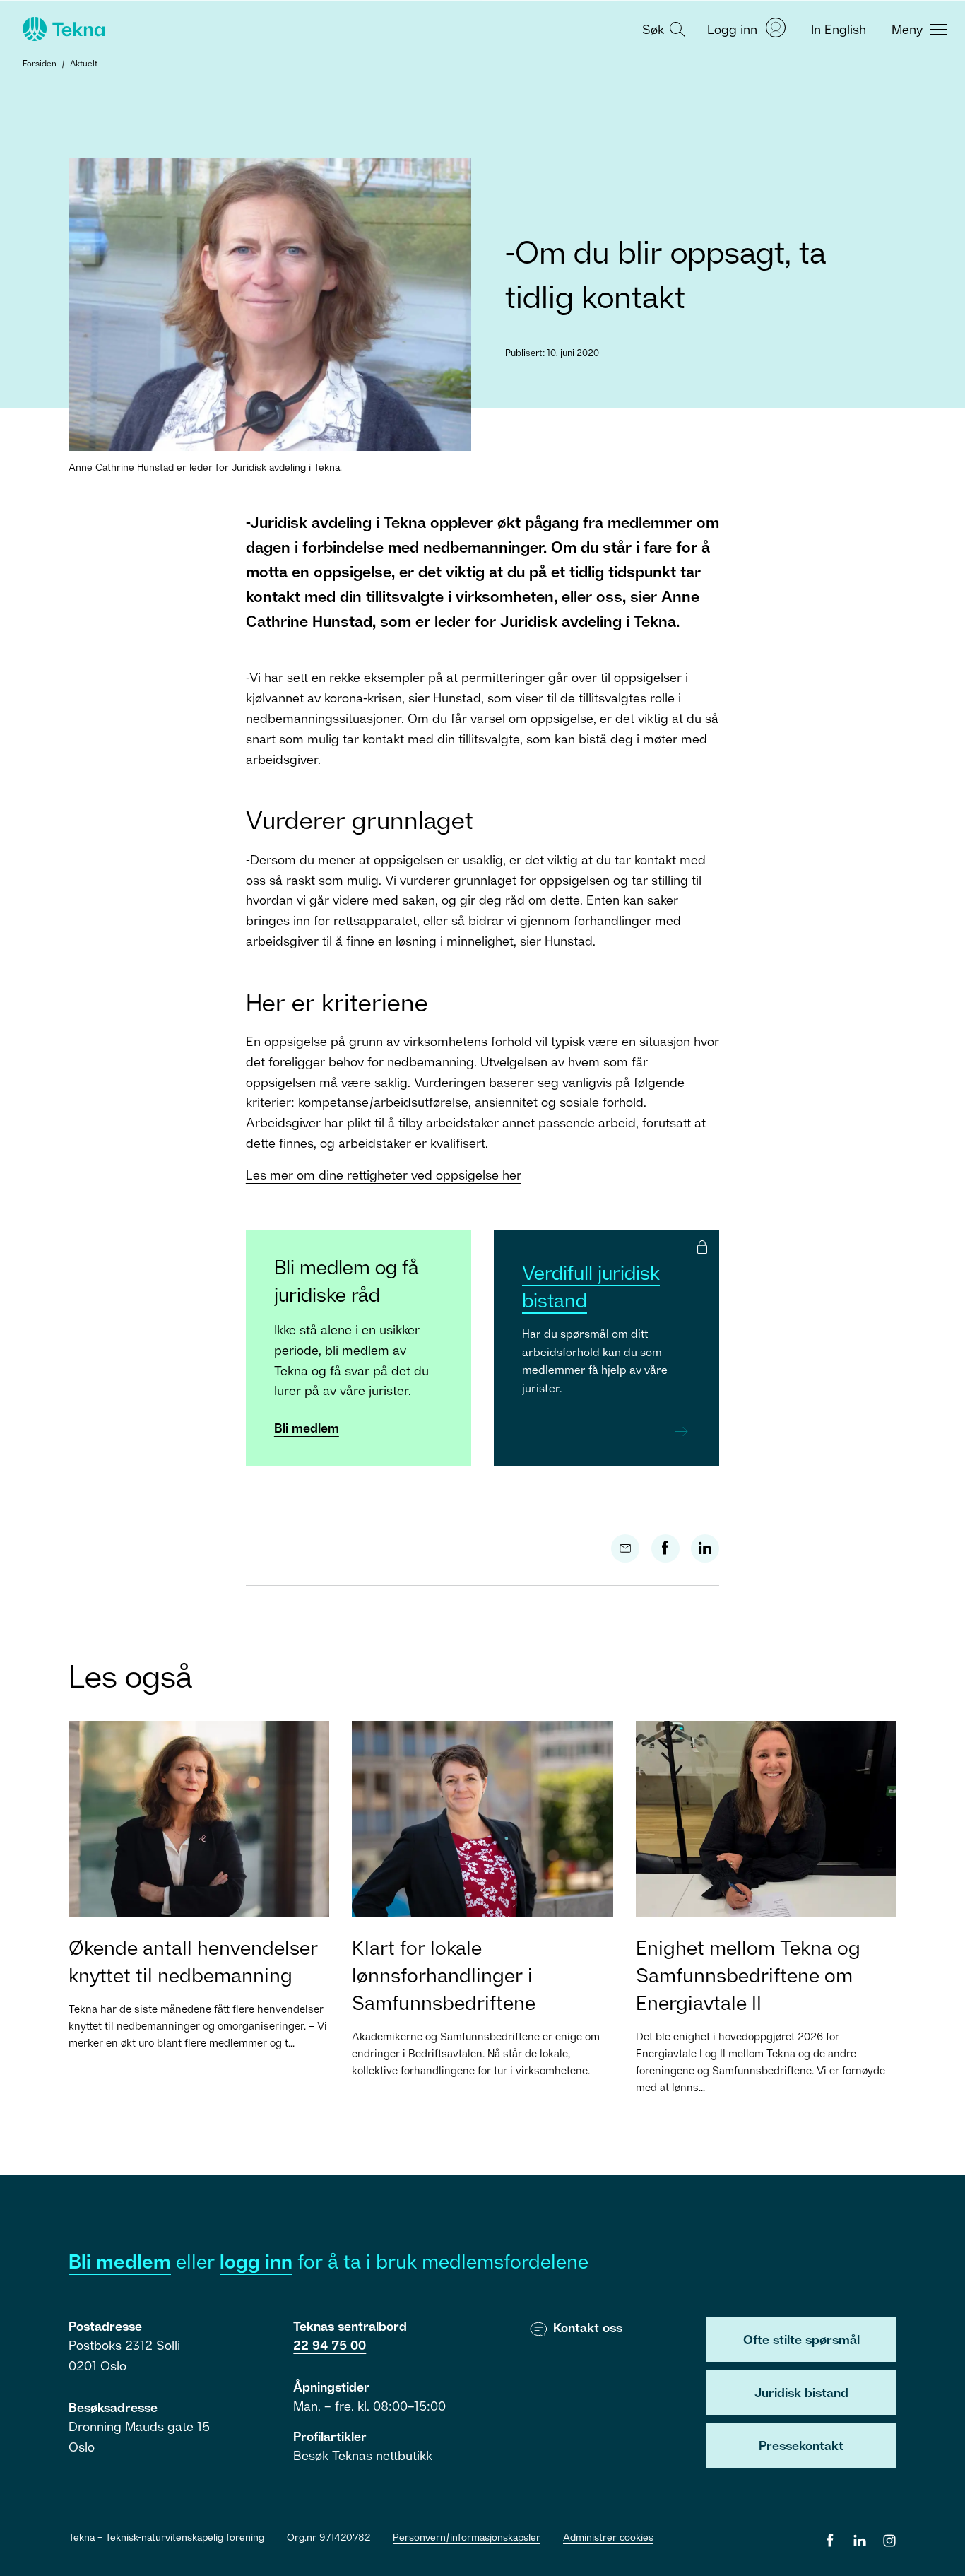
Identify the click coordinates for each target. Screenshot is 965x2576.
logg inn (256, 2261)
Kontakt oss (588, 2327)
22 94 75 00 (330, 2345)
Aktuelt (84, 63)
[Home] (62, 29)
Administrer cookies (608, 2537)
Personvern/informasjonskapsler (467, 2537)
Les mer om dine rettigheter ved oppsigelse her (384, 1175)
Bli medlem (307, 1428)
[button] (662, 28)
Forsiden (40, 63)
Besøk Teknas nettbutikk (363, 2455)
